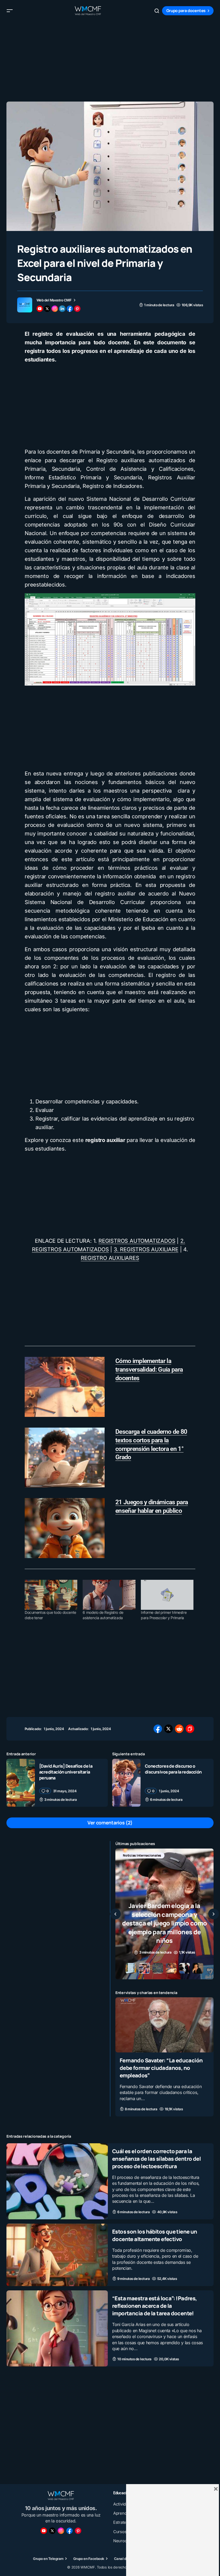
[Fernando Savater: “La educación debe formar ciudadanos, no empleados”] (164, 2025)
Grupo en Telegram (48, 2559)
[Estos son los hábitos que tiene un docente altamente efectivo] (57, 2255)
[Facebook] (69, 2531)
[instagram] (55, 309)
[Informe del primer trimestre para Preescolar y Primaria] (167, 1595)
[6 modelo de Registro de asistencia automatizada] (109, 1595)
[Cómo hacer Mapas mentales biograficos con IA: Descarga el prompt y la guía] (164, 1914)
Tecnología (156, 1864)
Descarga (130, 1855)
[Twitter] (52, 2531)
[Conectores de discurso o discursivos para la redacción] (126, 1783)
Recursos (130, 1864)
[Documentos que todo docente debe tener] (51, 1595)
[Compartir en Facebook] (158, 1729)
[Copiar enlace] (190, 1729)
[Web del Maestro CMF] (25, 305)
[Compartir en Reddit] (179, 1729)
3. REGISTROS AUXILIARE (146, 1249)
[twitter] (47, 309)
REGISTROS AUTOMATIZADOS (137, 1241)
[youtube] (40, 309)
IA (149, 1855)
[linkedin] (62, 309)
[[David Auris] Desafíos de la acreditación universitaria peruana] (21, 1783)
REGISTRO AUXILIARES (110, 1258)
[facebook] (70, 309)
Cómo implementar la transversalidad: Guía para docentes (149, 1370)
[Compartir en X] (168, 1729)
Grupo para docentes (186, 11)
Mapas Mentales (172, 1855)
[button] (10, 11)
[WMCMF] (78, 2531)
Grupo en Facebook (89, 2559)
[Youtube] (44, 2531)
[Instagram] (61, 2531)
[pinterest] (77, 309)
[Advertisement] (110, 59)
